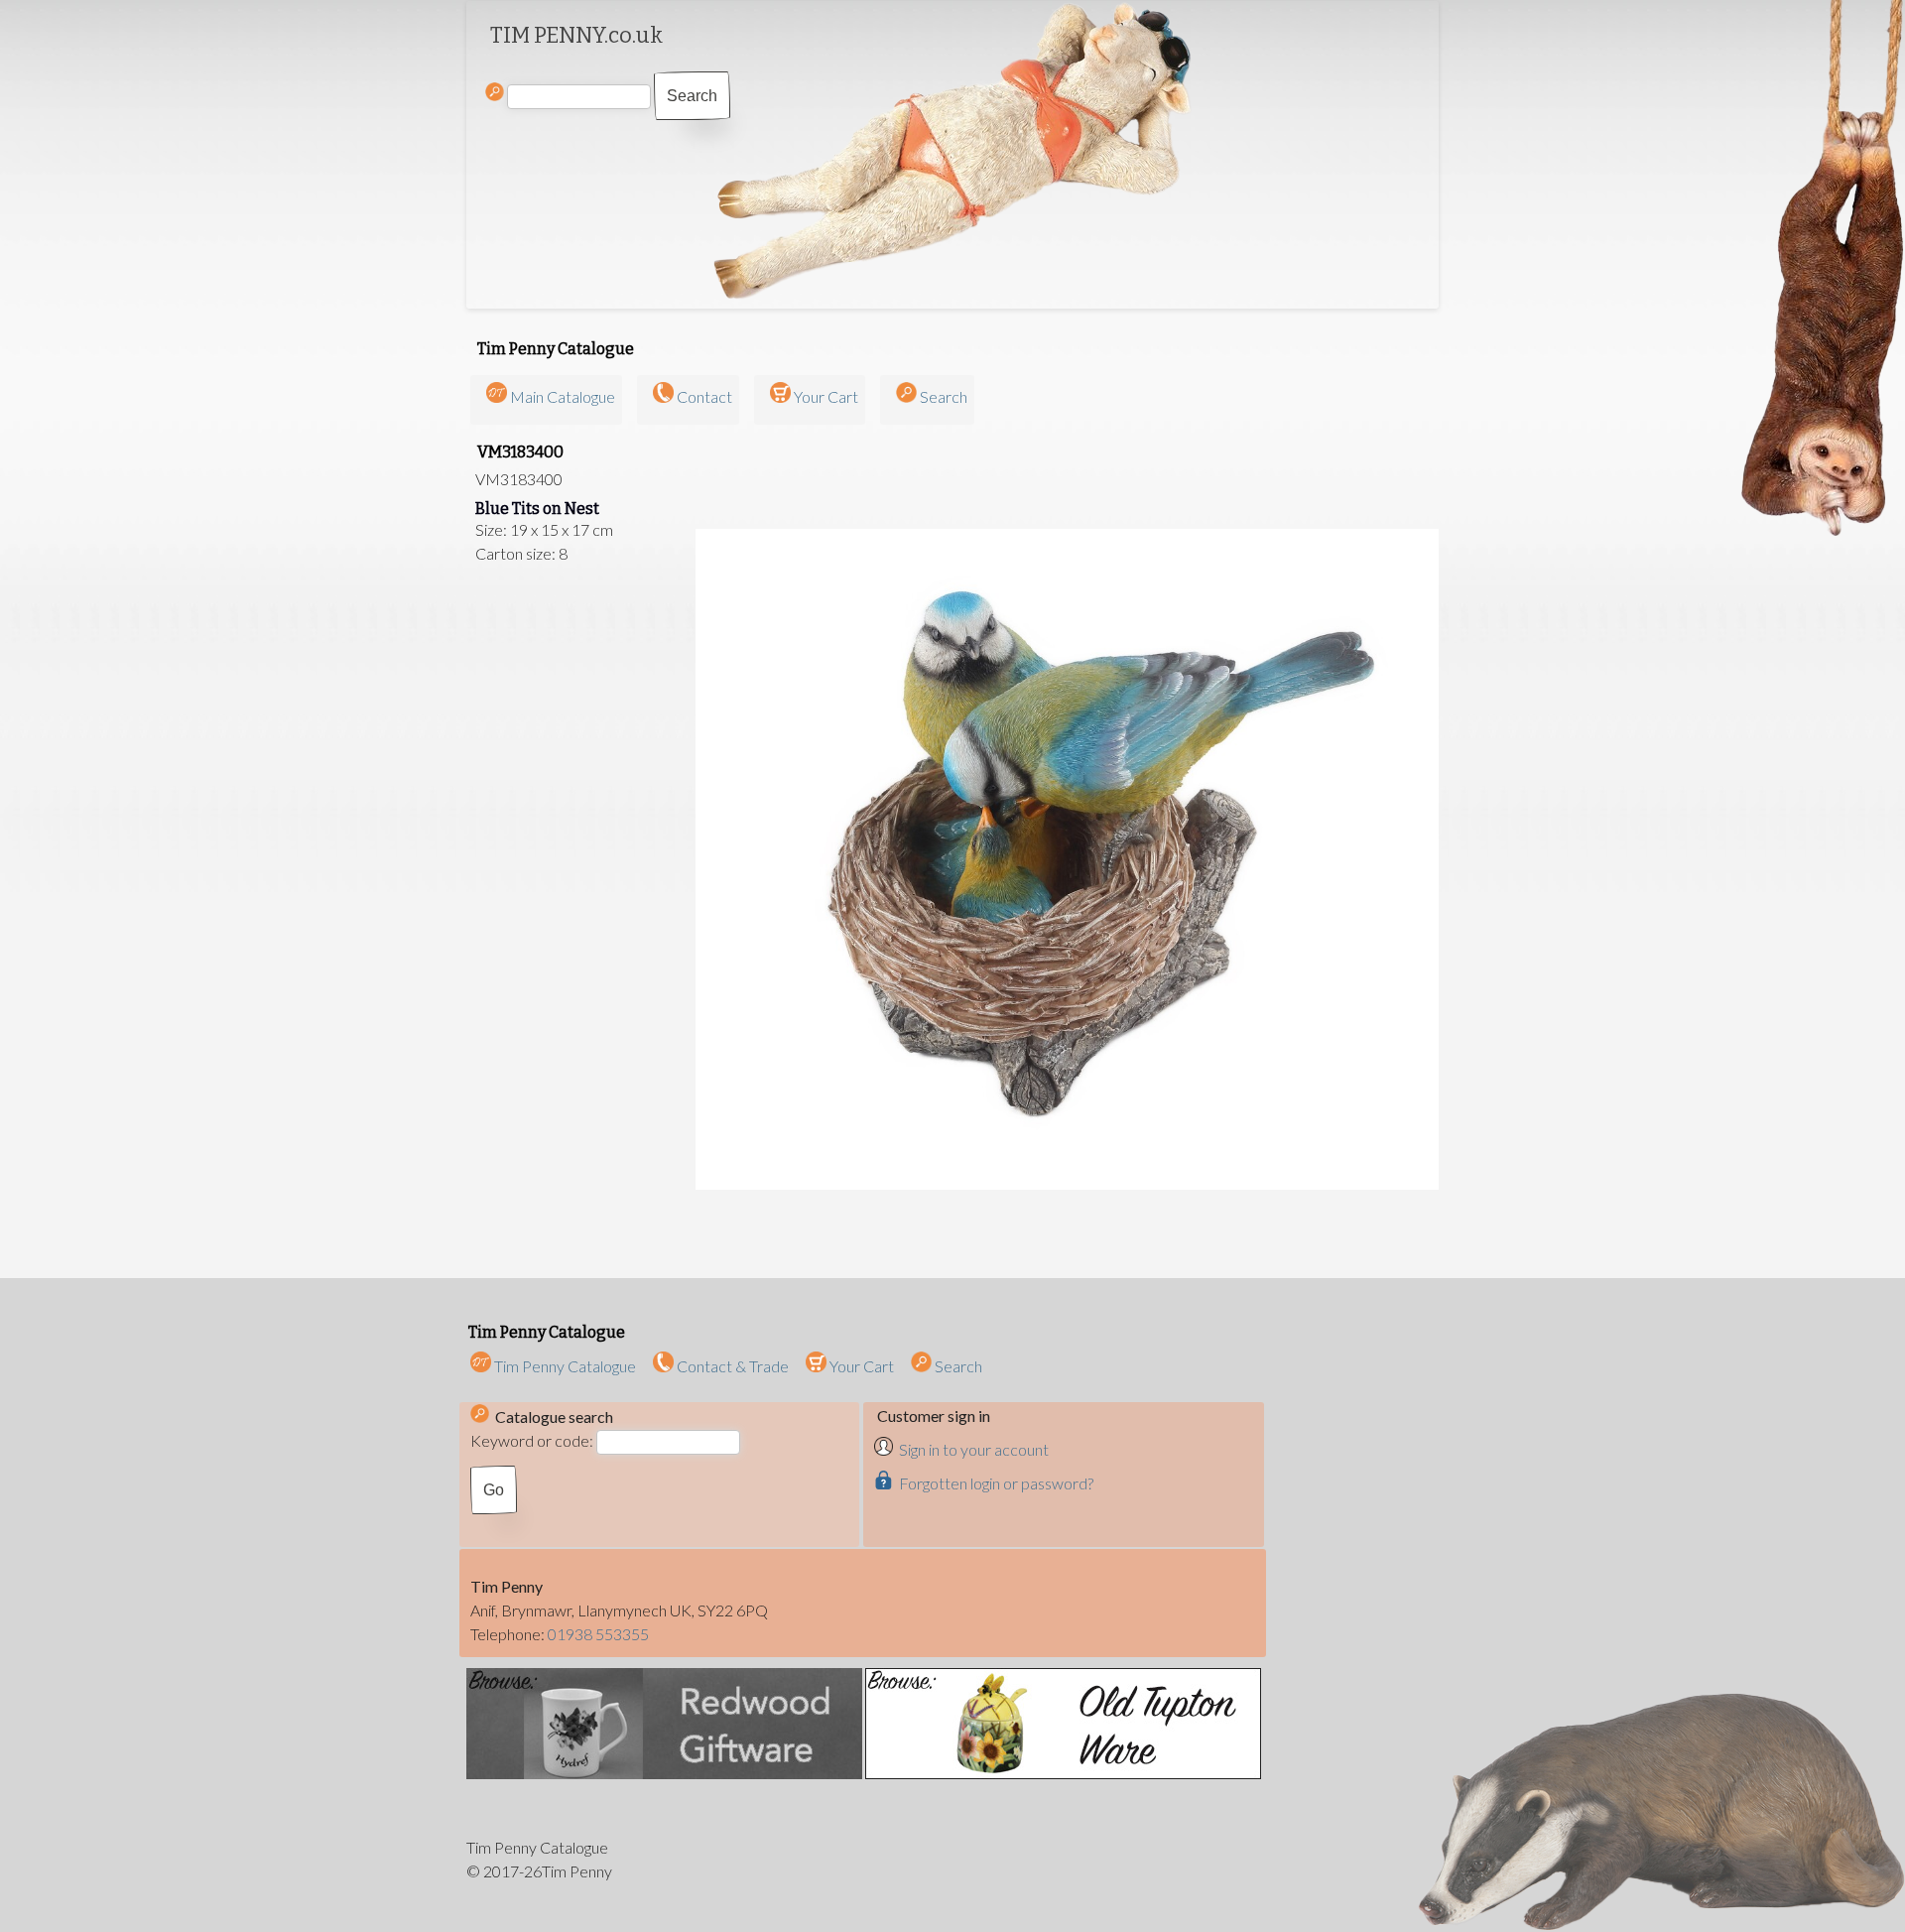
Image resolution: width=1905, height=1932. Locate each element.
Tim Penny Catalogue (564, 1366)
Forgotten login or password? (996, 1483)
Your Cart (826, 396)
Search (944, 396)
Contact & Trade (731, 1366)
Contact (704, 396)
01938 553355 (598, 1634)
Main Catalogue (563, 396)
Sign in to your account (974, 1449)
